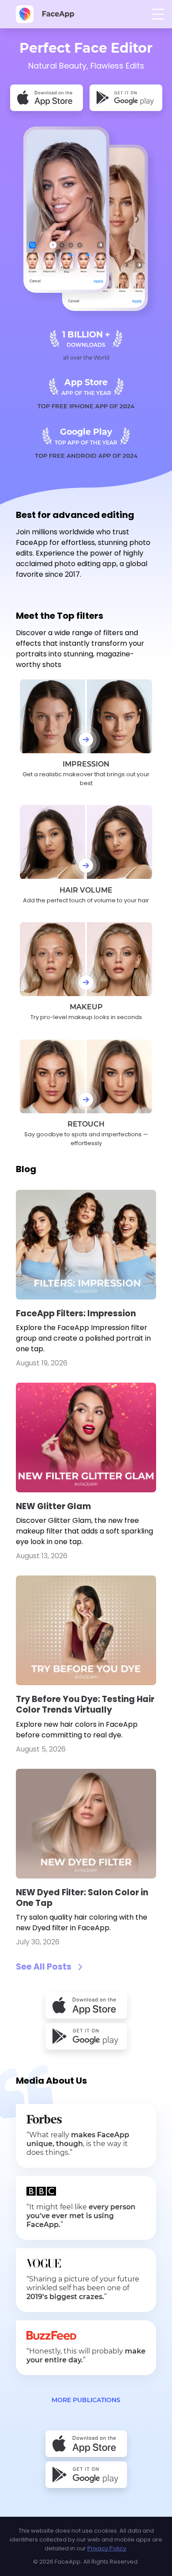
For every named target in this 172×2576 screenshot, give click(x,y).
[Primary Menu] (158, 14)
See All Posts (44, 1967)
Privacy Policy (107, 2548)
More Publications (86, 2400)
